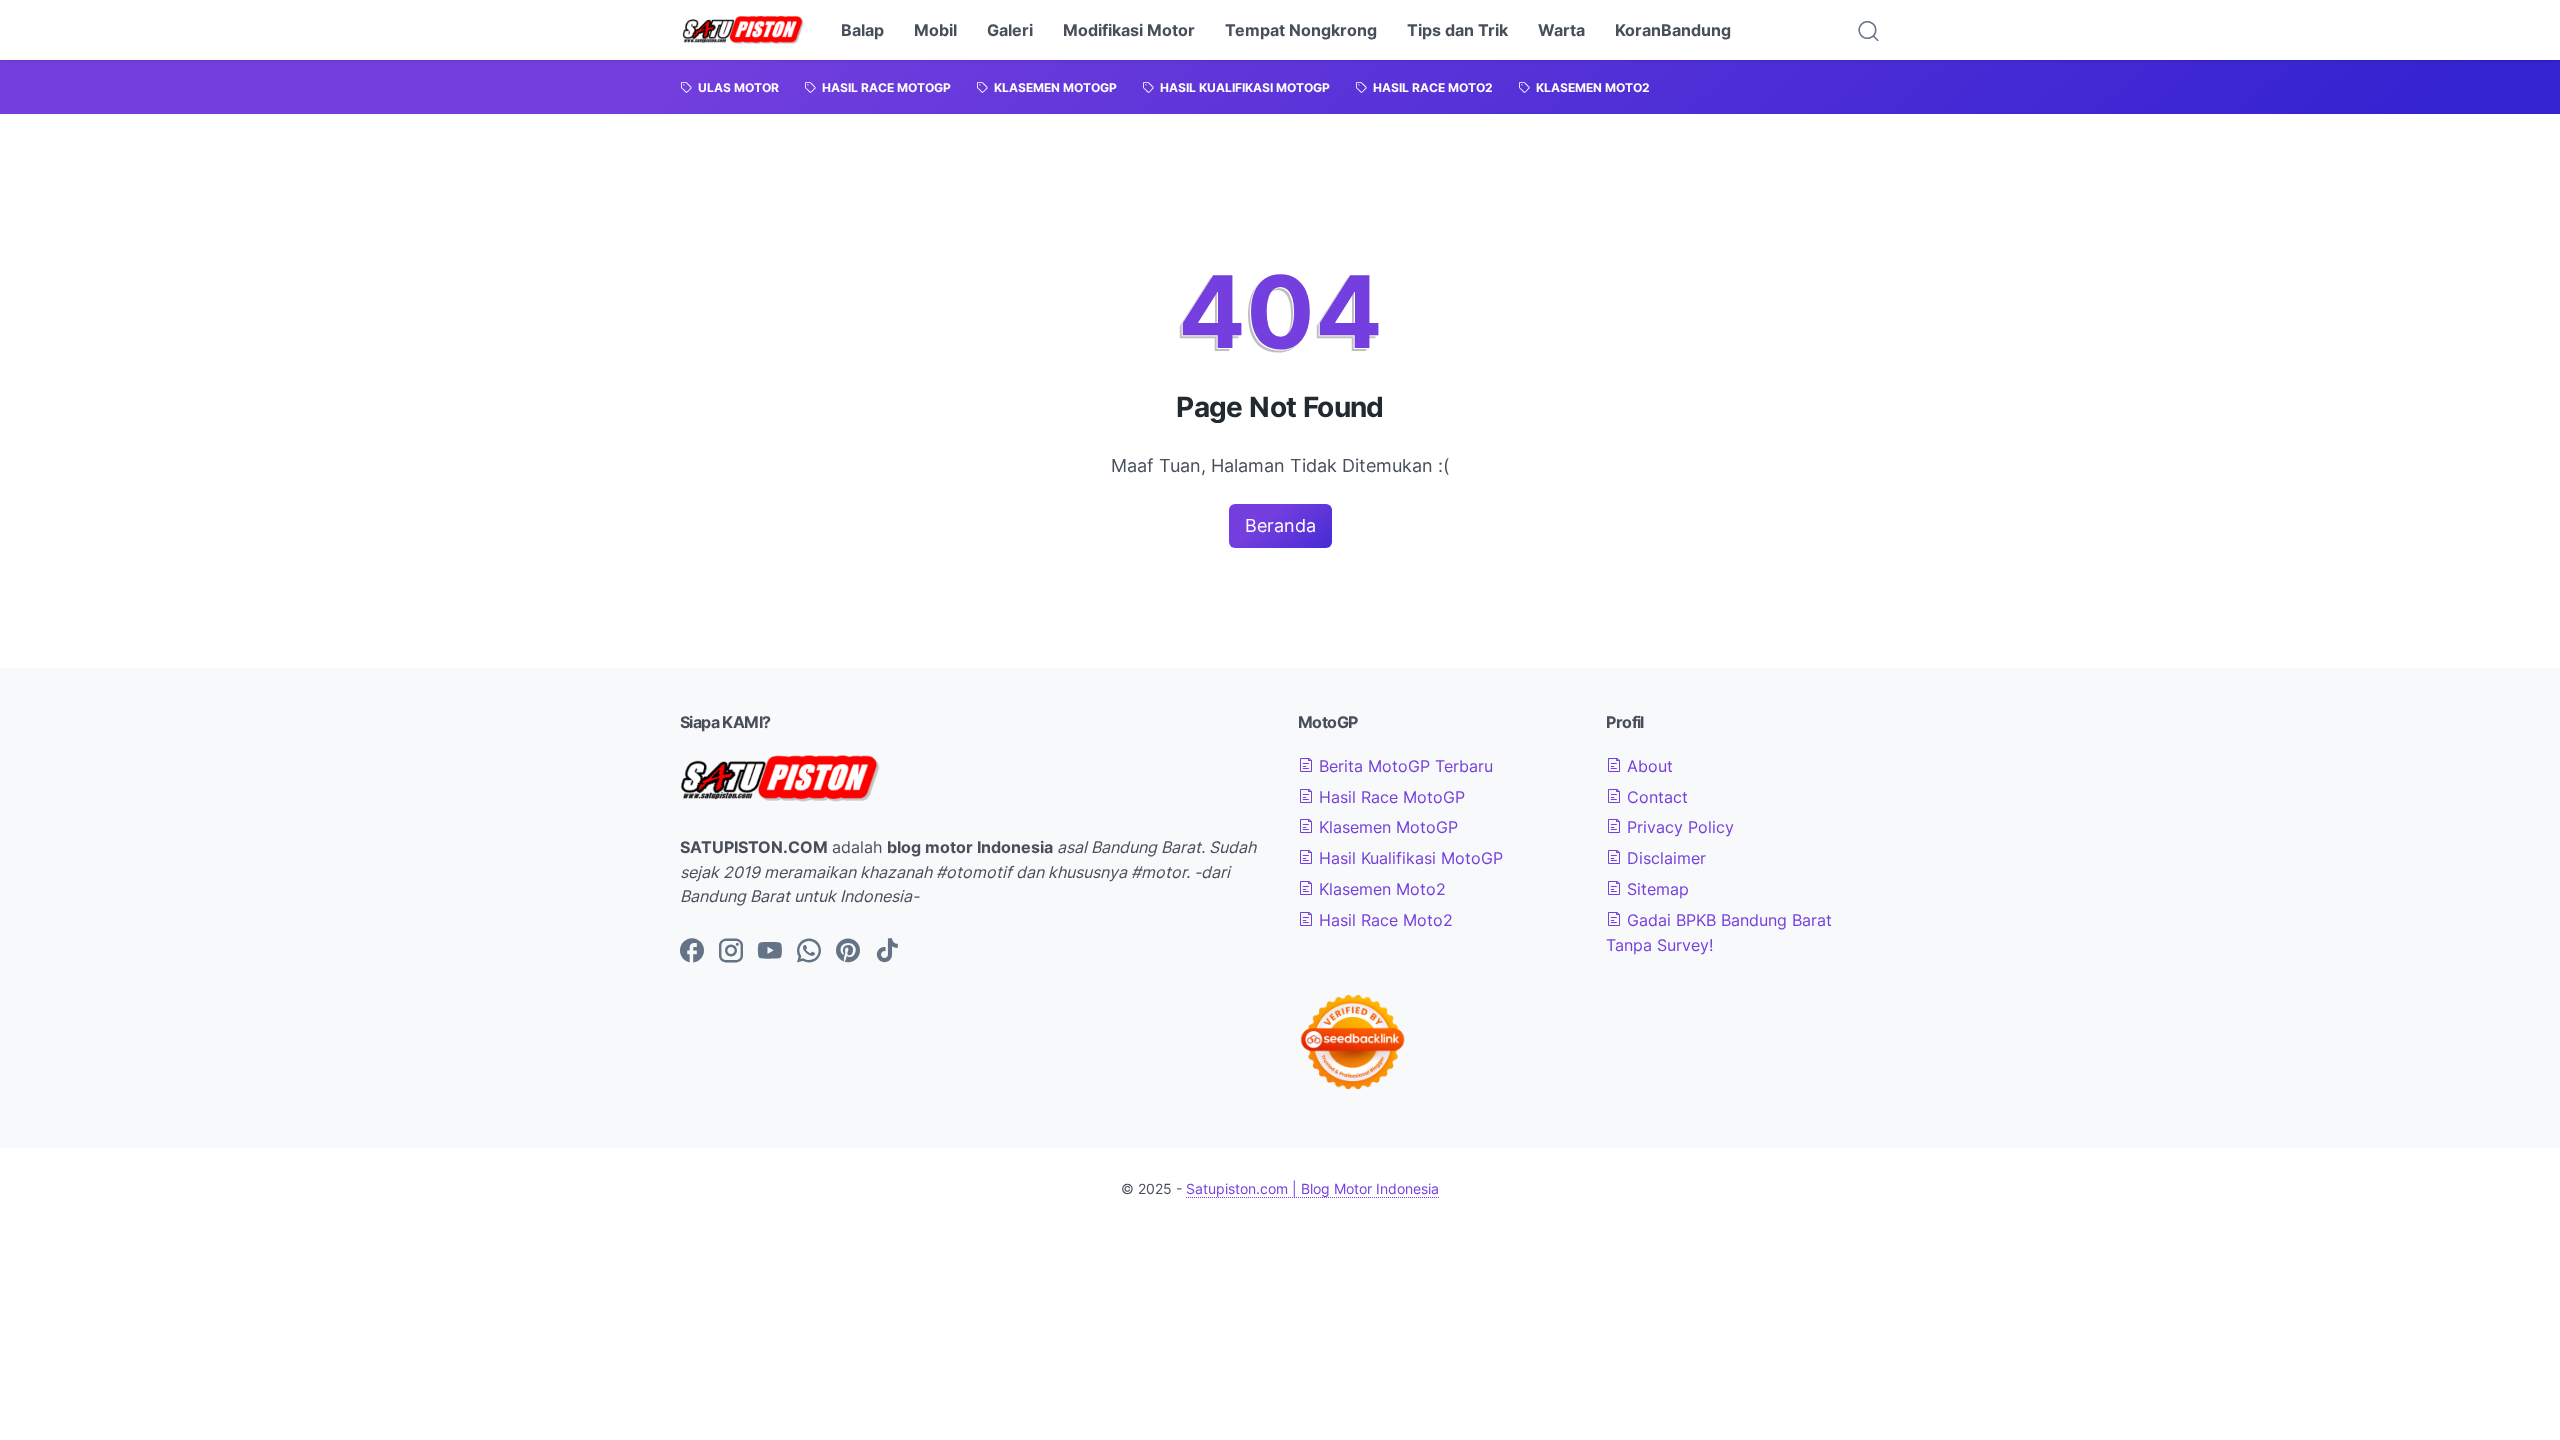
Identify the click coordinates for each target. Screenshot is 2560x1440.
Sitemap (1655, 889)
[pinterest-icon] (848, 952)
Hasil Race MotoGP (1389, 797)
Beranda (1280, 525)
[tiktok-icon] (887, 952)
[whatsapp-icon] (809, 952)
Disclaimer (1664, 858)
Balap (862, 30)
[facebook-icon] (692, 952)
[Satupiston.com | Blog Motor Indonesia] (743, 30)
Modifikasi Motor (1129, 30)
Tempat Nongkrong (1301, 30)
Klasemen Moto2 (1380, 889)
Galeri (1010, 30)
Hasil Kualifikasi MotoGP (1408, 858)
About (1647, 766)
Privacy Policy (1678, 827)
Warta (1561, 30)
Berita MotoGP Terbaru (1403, 766)
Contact (1655, 797)
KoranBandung (1673, 30)
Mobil (935, 30)
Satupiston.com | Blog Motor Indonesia (1312, 1188)
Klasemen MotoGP (1386, 827)
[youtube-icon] (770, 952)
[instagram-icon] (731, 952)
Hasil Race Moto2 (1383, 920)
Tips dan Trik (1457, 30)
